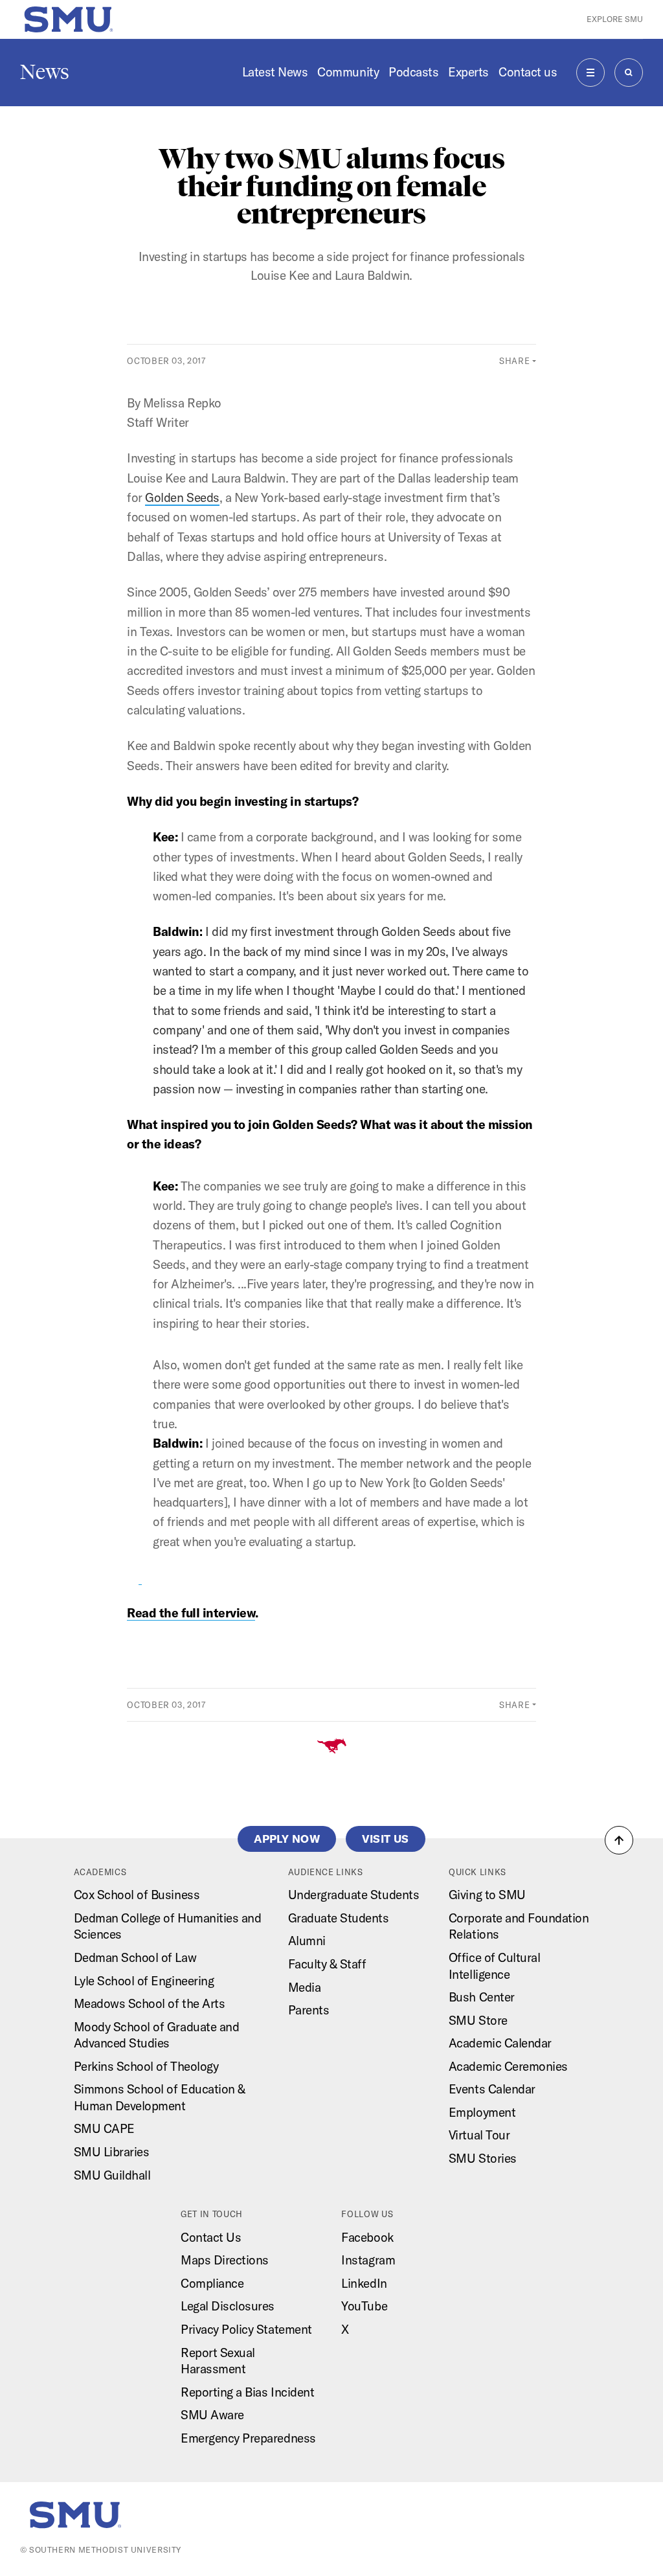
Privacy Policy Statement (246, 2329)
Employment (482, 2112)
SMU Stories (483, 2158)
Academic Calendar (500, 2043)
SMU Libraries (112, 2152)
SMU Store (478, 2020)
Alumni (307, 1941)
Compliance (212, 2283)
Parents (309, 2010)
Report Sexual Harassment (218, 2361)
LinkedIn (364, 2283)
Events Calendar (492, 2089)
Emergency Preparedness (248, 2438)
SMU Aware (212, 2415)
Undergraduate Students (354, 1895)
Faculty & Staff (327, 1964)
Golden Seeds (182, 497)
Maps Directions (225, 2260)
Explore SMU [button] (615, 19)
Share (514, 361)
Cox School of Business (137, 1895)
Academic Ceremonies (508, 2066)
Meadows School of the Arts (150, 2003)
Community (348, 72)
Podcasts (413, 72)
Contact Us (211, 2237)
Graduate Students (339, 1918)
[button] (619, 1840)
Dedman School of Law (135, 1957)
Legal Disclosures (228, 2306)
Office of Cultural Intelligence (494, 1966)
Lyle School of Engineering (144, 1981)
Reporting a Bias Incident (247, 2392)
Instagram (368, 2260)
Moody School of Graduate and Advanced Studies (157, 2035)
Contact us (528, 72)
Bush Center (482, 1997)
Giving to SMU (487, 1895)
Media (305, 1987)
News (45, 72)
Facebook (367, 2237)
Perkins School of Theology (146, 2066)
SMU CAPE (104, 2128)
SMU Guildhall (112, 2175)
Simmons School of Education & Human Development (160, 2097)
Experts (468, 72)
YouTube (364, 2306)
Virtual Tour (479, 2135)
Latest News (275, 72)
